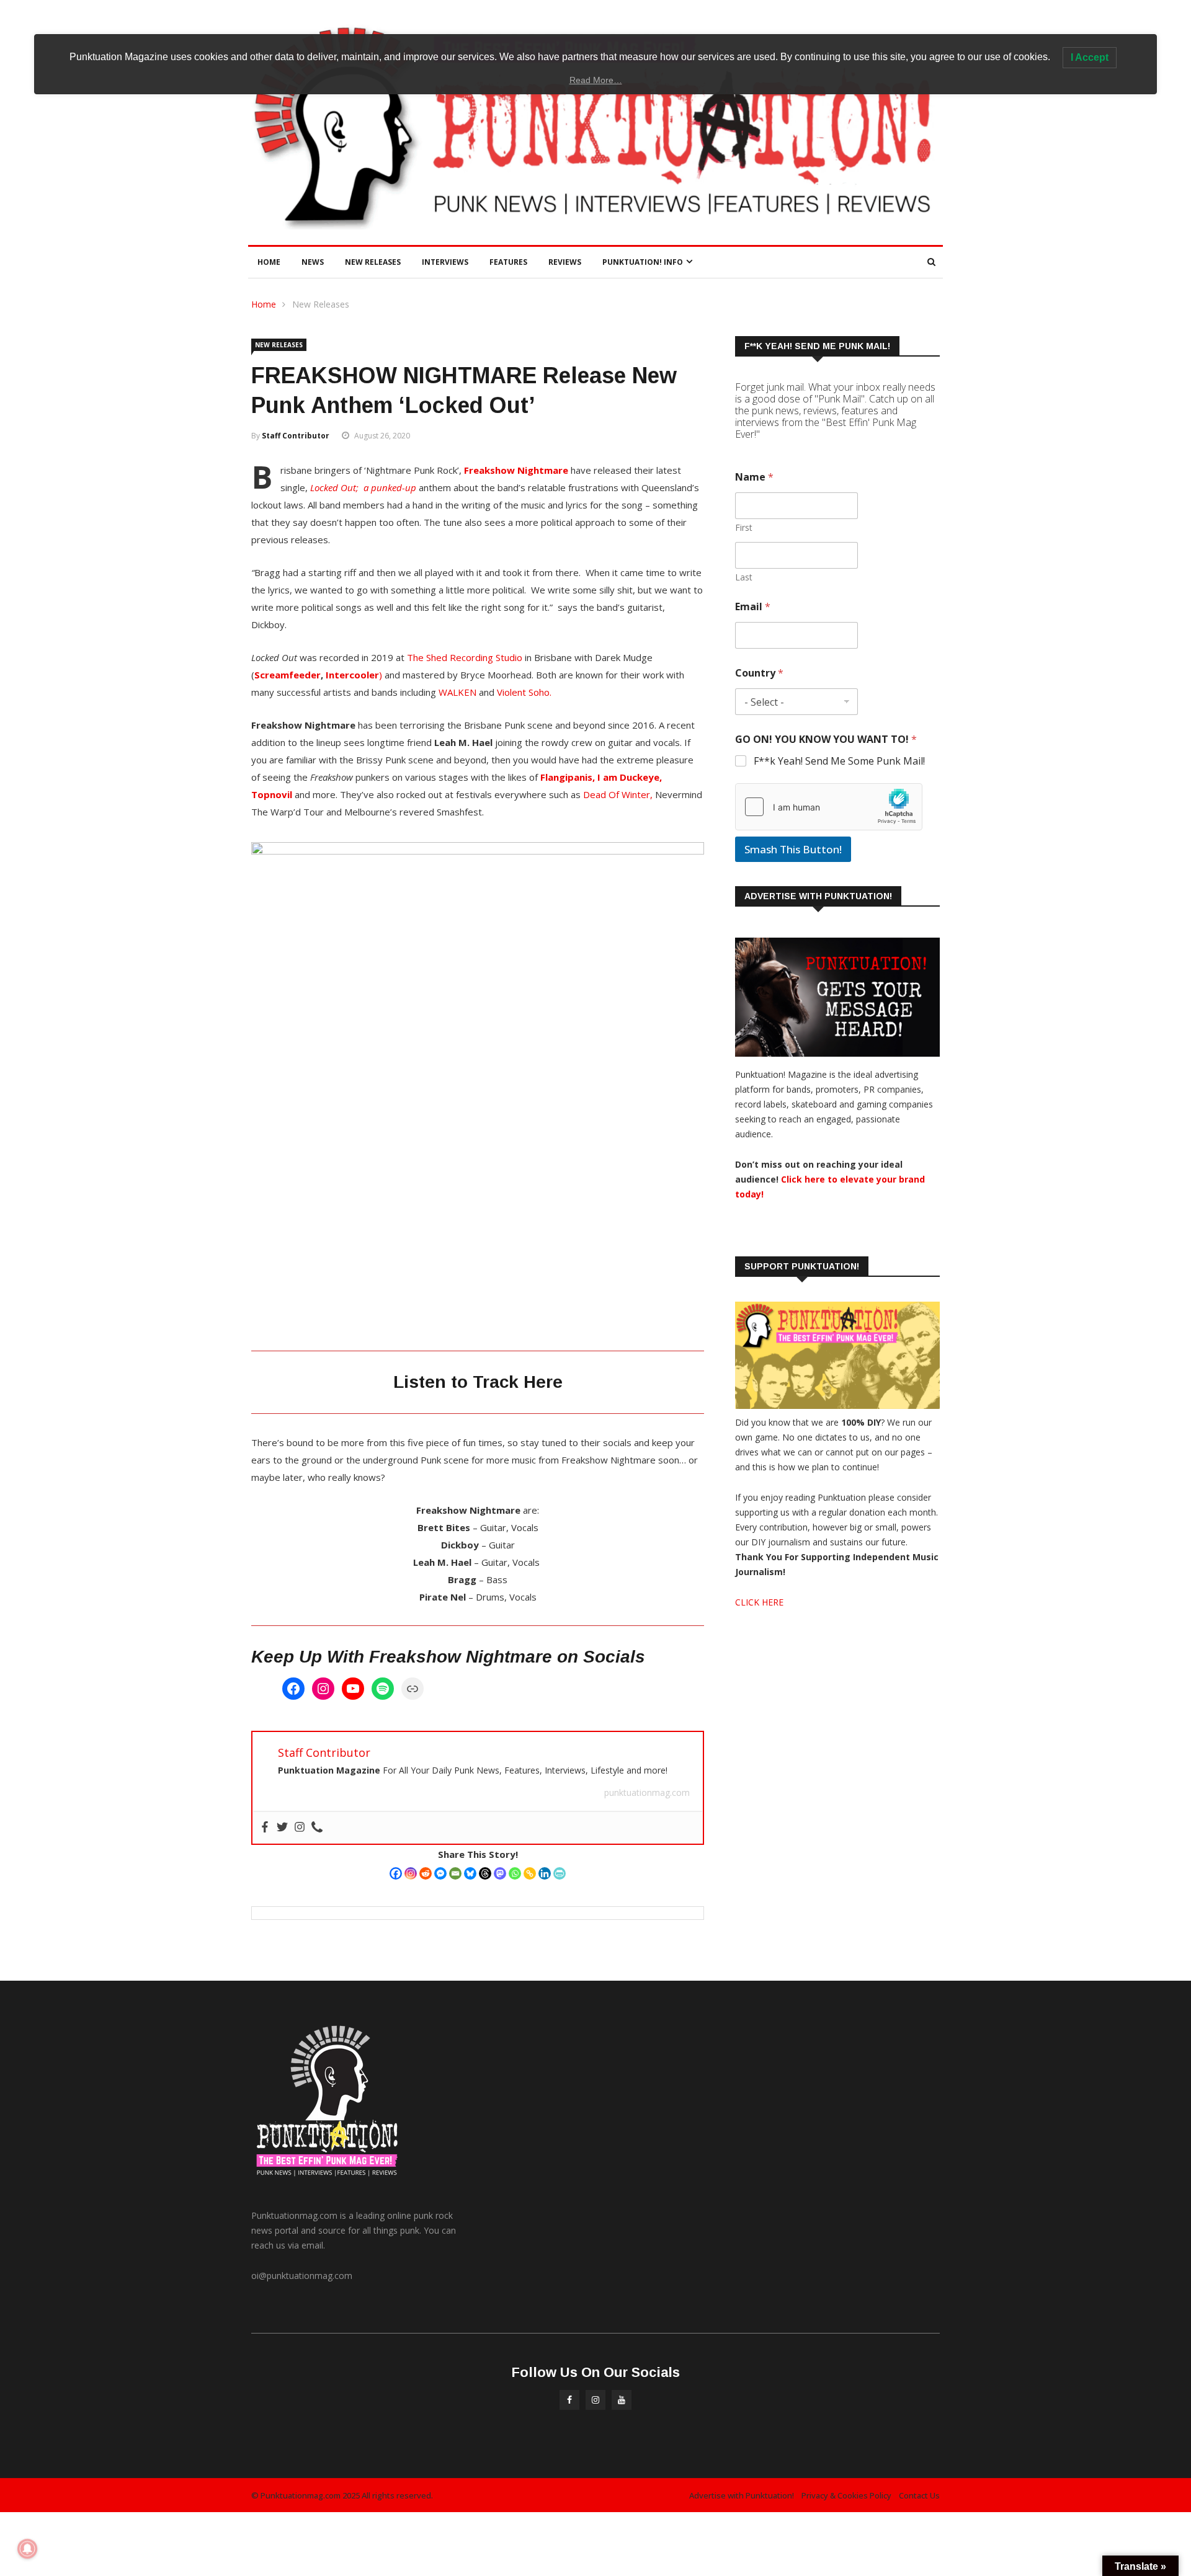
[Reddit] (426, 1873)
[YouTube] (353, 1689)
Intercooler (352, 675)
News (313, 262)
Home (269, 262)
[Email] (455, 1873)
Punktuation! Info (643, 262)
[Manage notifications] (27, 2549)
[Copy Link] (530, 1873)
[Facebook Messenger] (440, 1873)
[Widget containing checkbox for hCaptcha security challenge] (829, 807)
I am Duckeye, (630, 777)
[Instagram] (323, 1689)
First (744, 527)
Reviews (565, 262)
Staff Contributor (296, 436)
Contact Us (919, 2495)
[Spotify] (383, 1689)
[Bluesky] (470, 1873)
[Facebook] (293, 1689)
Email (753, 607)
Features (508, 262)
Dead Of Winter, (618, 794)
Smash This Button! (793, 849)
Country (759, 673)
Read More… (596, 80)
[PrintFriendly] (560, 1873)
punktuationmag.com (647, 1792)
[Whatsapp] (515, 1873)
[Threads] (485, 1873)
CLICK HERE (759, 1602)
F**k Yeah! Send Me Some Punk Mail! (839, 761)
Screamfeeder (288, 675)
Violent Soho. (525, 692)
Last (744, 577)
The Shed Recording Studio (465, 657)
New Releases (373, 262)
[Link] (413, 1689)
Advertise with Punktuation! (742, 2495)
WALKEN (459, 692)
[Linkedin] (545, 1873)
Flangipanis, (569, 777)
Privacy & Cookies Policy (846, 2495)
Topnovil (272, 794)
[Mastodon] (500, 1873)
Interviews (445, 262)
